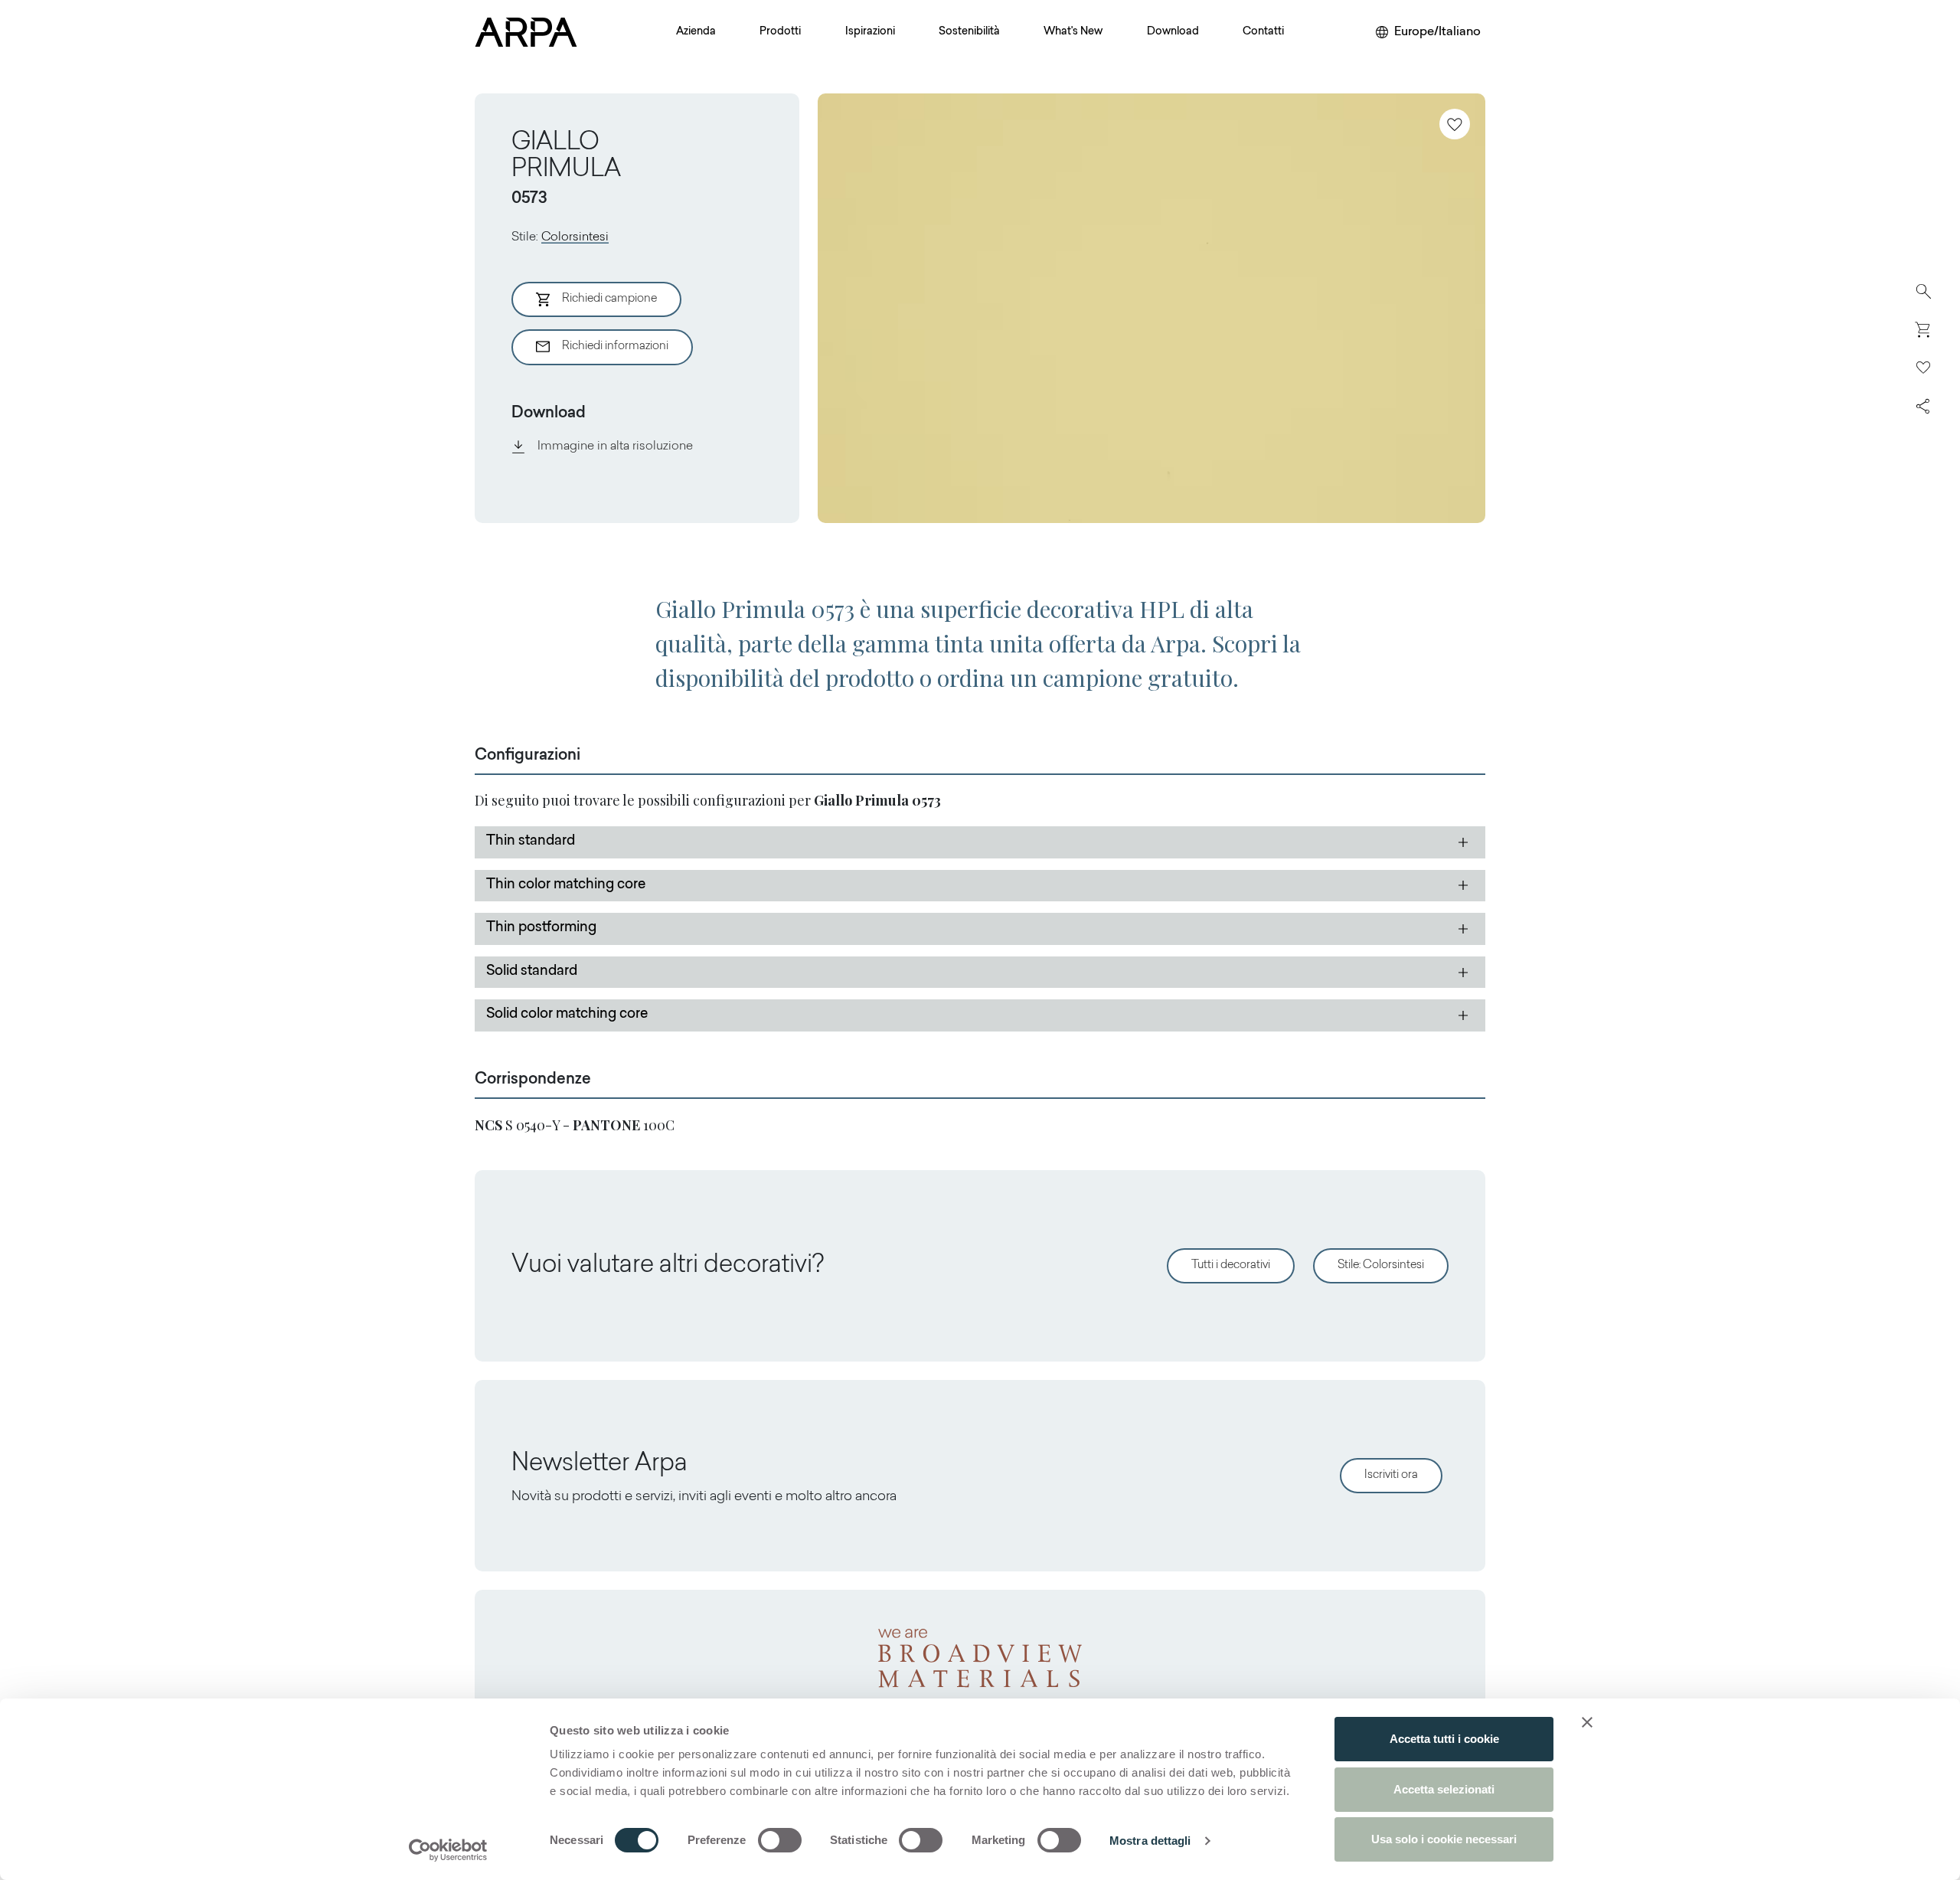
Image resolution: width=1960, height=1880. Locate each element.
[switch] (780, 1840)
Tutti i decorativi (1231, 1265)
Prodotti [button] (780, 32)
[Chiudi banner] (1587, 1722)
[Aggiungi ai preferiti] (1455, 124)
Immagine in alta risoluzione (615, 446)
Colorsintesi (575, 237)
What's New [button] (1073, 32)
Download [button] (1173, 32)
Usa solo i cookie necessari (1444, 1839)
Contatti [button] (1263, 32)
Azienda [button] (696, 32)
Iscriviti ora (1391, 1475)
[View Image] (1151, 308)
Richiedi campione (609, 299)
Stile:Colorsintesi (1381, 1265)
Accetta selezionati (1444, 1789)
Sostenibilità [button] (969, 32)
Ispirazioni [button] (870, 32)
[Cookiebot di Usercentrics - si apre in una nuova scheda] (448, 1850)
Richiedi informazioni (615, 347)
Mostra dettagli (1150, 1841)
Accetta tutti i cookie (1444, 1739)
